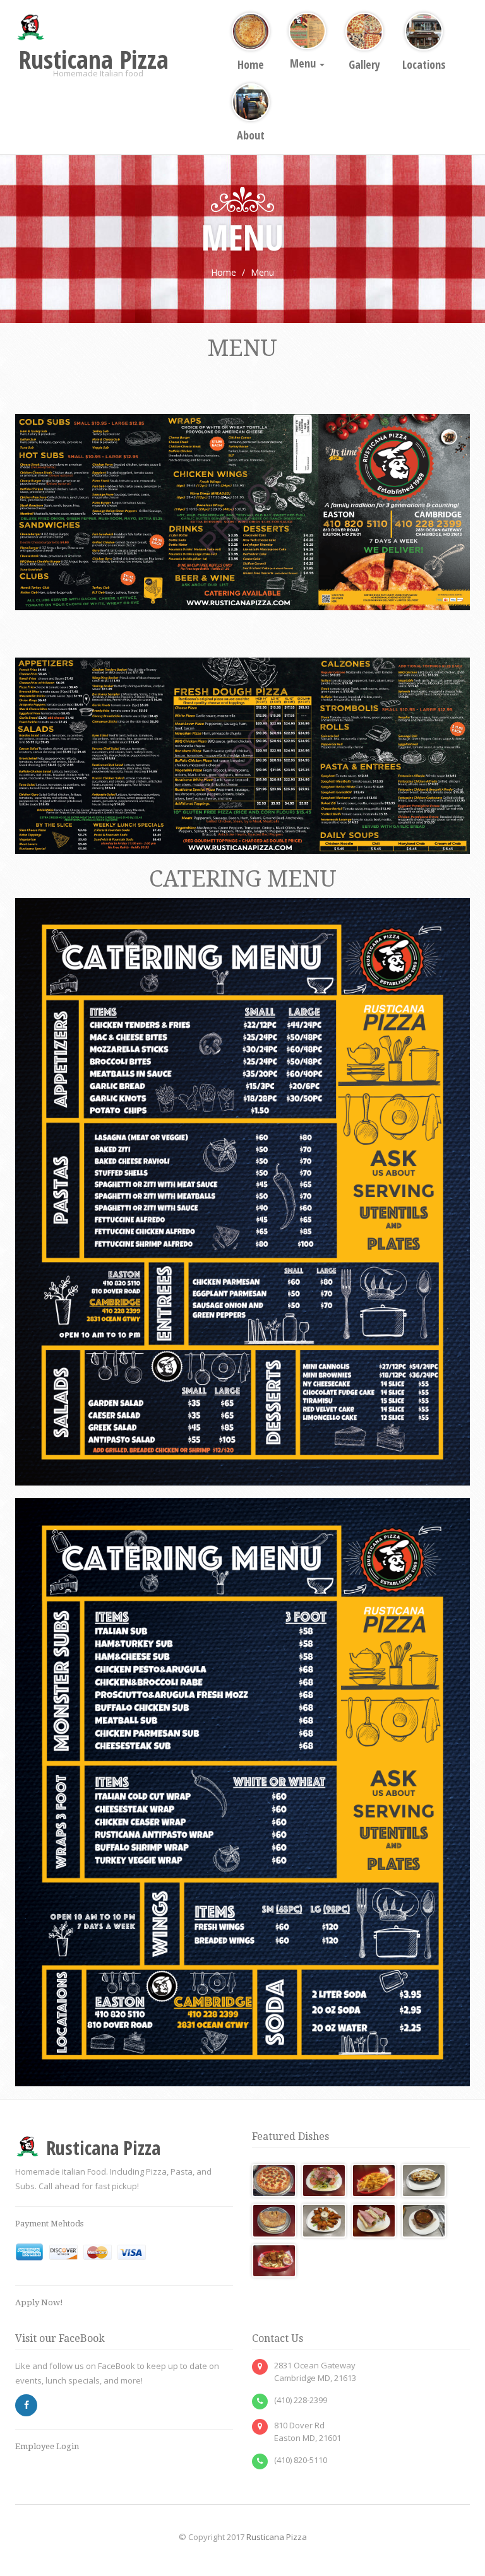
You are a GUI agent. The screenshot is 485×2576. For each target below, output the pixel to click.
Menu (304, 63)
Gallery (364, 64)
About (251, 135)
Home (251, 64)
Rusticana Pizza (277, 2537)
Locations (424, 64)
